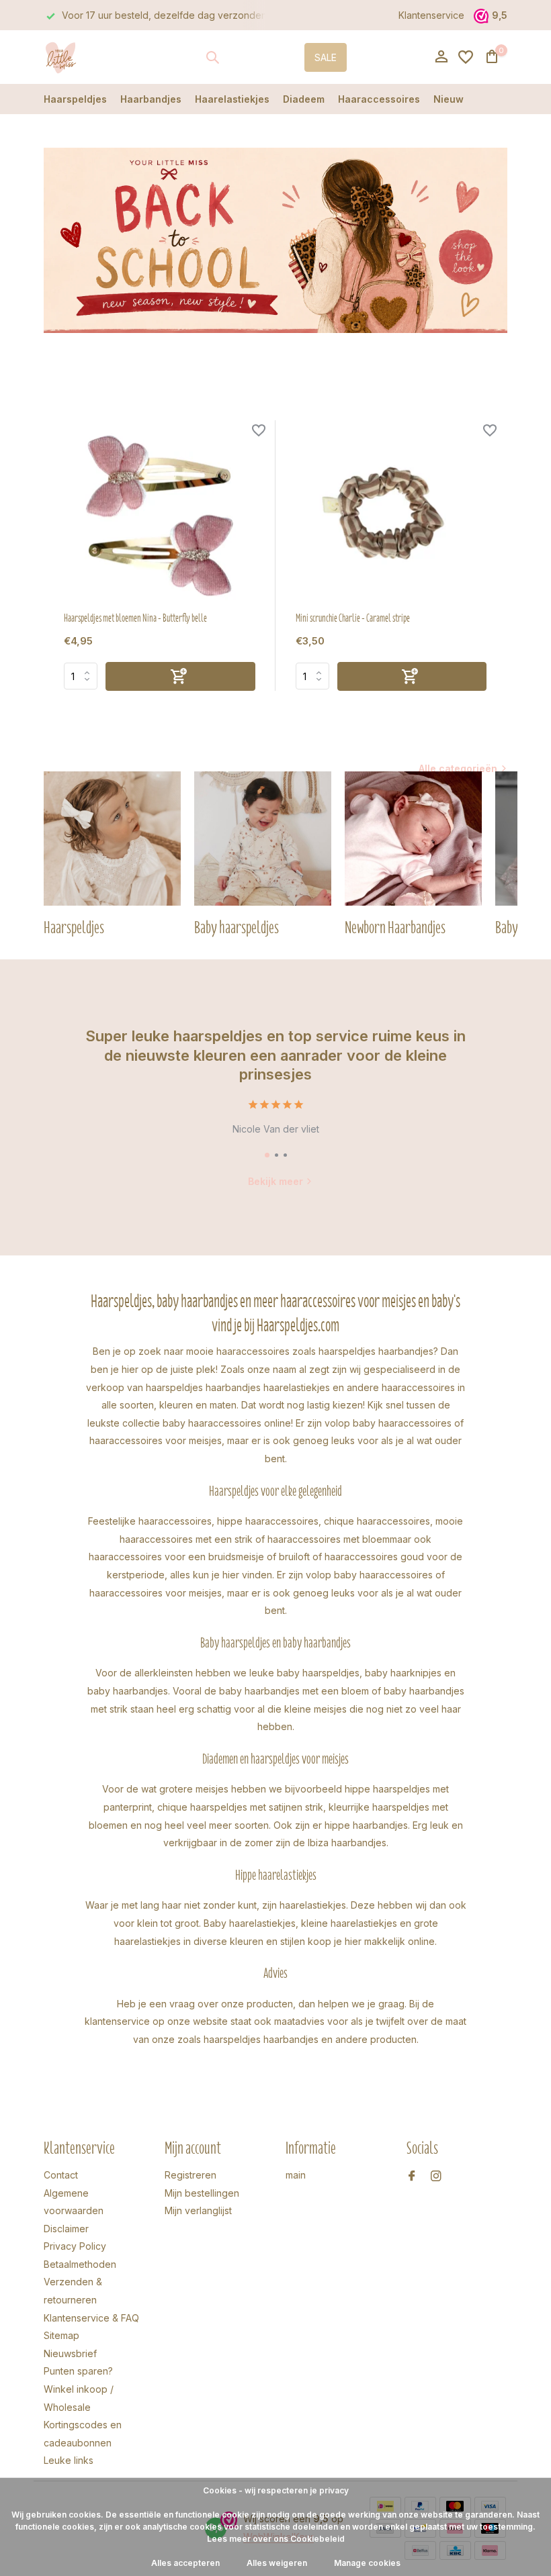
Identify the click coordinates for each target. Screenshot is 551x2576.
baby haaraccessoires (212, 1423)
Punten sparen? (78, 2371)
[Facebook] (412, 2177)
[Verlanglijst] (466, 57)
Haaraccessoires (379, 99)
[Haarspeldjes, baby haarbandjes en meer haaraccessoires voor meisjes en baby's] (86, 57)
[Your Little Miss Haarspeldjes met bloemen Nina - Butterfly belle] (160, 516)
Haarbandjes (151, 99)
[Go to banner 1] (275, 240)
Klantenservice (431, 15)
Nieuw (449, 99)
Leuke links (69, 2460)
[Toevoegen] (180, 676)
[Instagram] (436, 2177)
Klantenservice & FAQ (91, 2318)
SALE (326, 57)
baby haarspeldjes (318, 1673)
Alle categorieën (458, 768)
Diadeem (304, 99)
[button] (267, 1155)
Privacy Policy (75, 2246)
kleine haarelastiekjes (349, 1923)
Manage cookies (367, 2563)
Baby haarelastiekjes (250, 1923)
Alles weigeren (277, 2563)
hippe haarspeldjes (387, 1789)
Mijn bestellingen (202, 2193)
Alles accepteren (185, 2563)
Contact (61, 2175)
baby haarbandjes (128, 1691)
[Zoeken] (212, 57)
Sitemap (61, 2335)
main (296, 2175)
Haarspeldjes (75, 99)
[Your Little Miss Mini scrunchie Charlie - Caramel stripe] (391, 516)
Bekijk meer (275, 1181)
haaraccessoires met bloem (329, 1539)
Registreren (190, 2175)
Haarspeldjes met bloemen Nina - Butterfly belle (135, 618)
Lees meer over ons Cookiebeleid (276, 2539)
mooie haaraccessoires (238, 1351)
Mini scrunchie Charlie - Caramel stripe (353, 618)
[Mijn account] (441, 57)
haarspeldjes (174, 1387)
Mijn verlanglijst (198, 2210)
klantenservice (117, 2021)
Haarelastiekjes (232, 99)
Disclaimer (66, 2229)
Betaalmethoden (80, 2264)
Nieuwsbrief (70, 2353)
